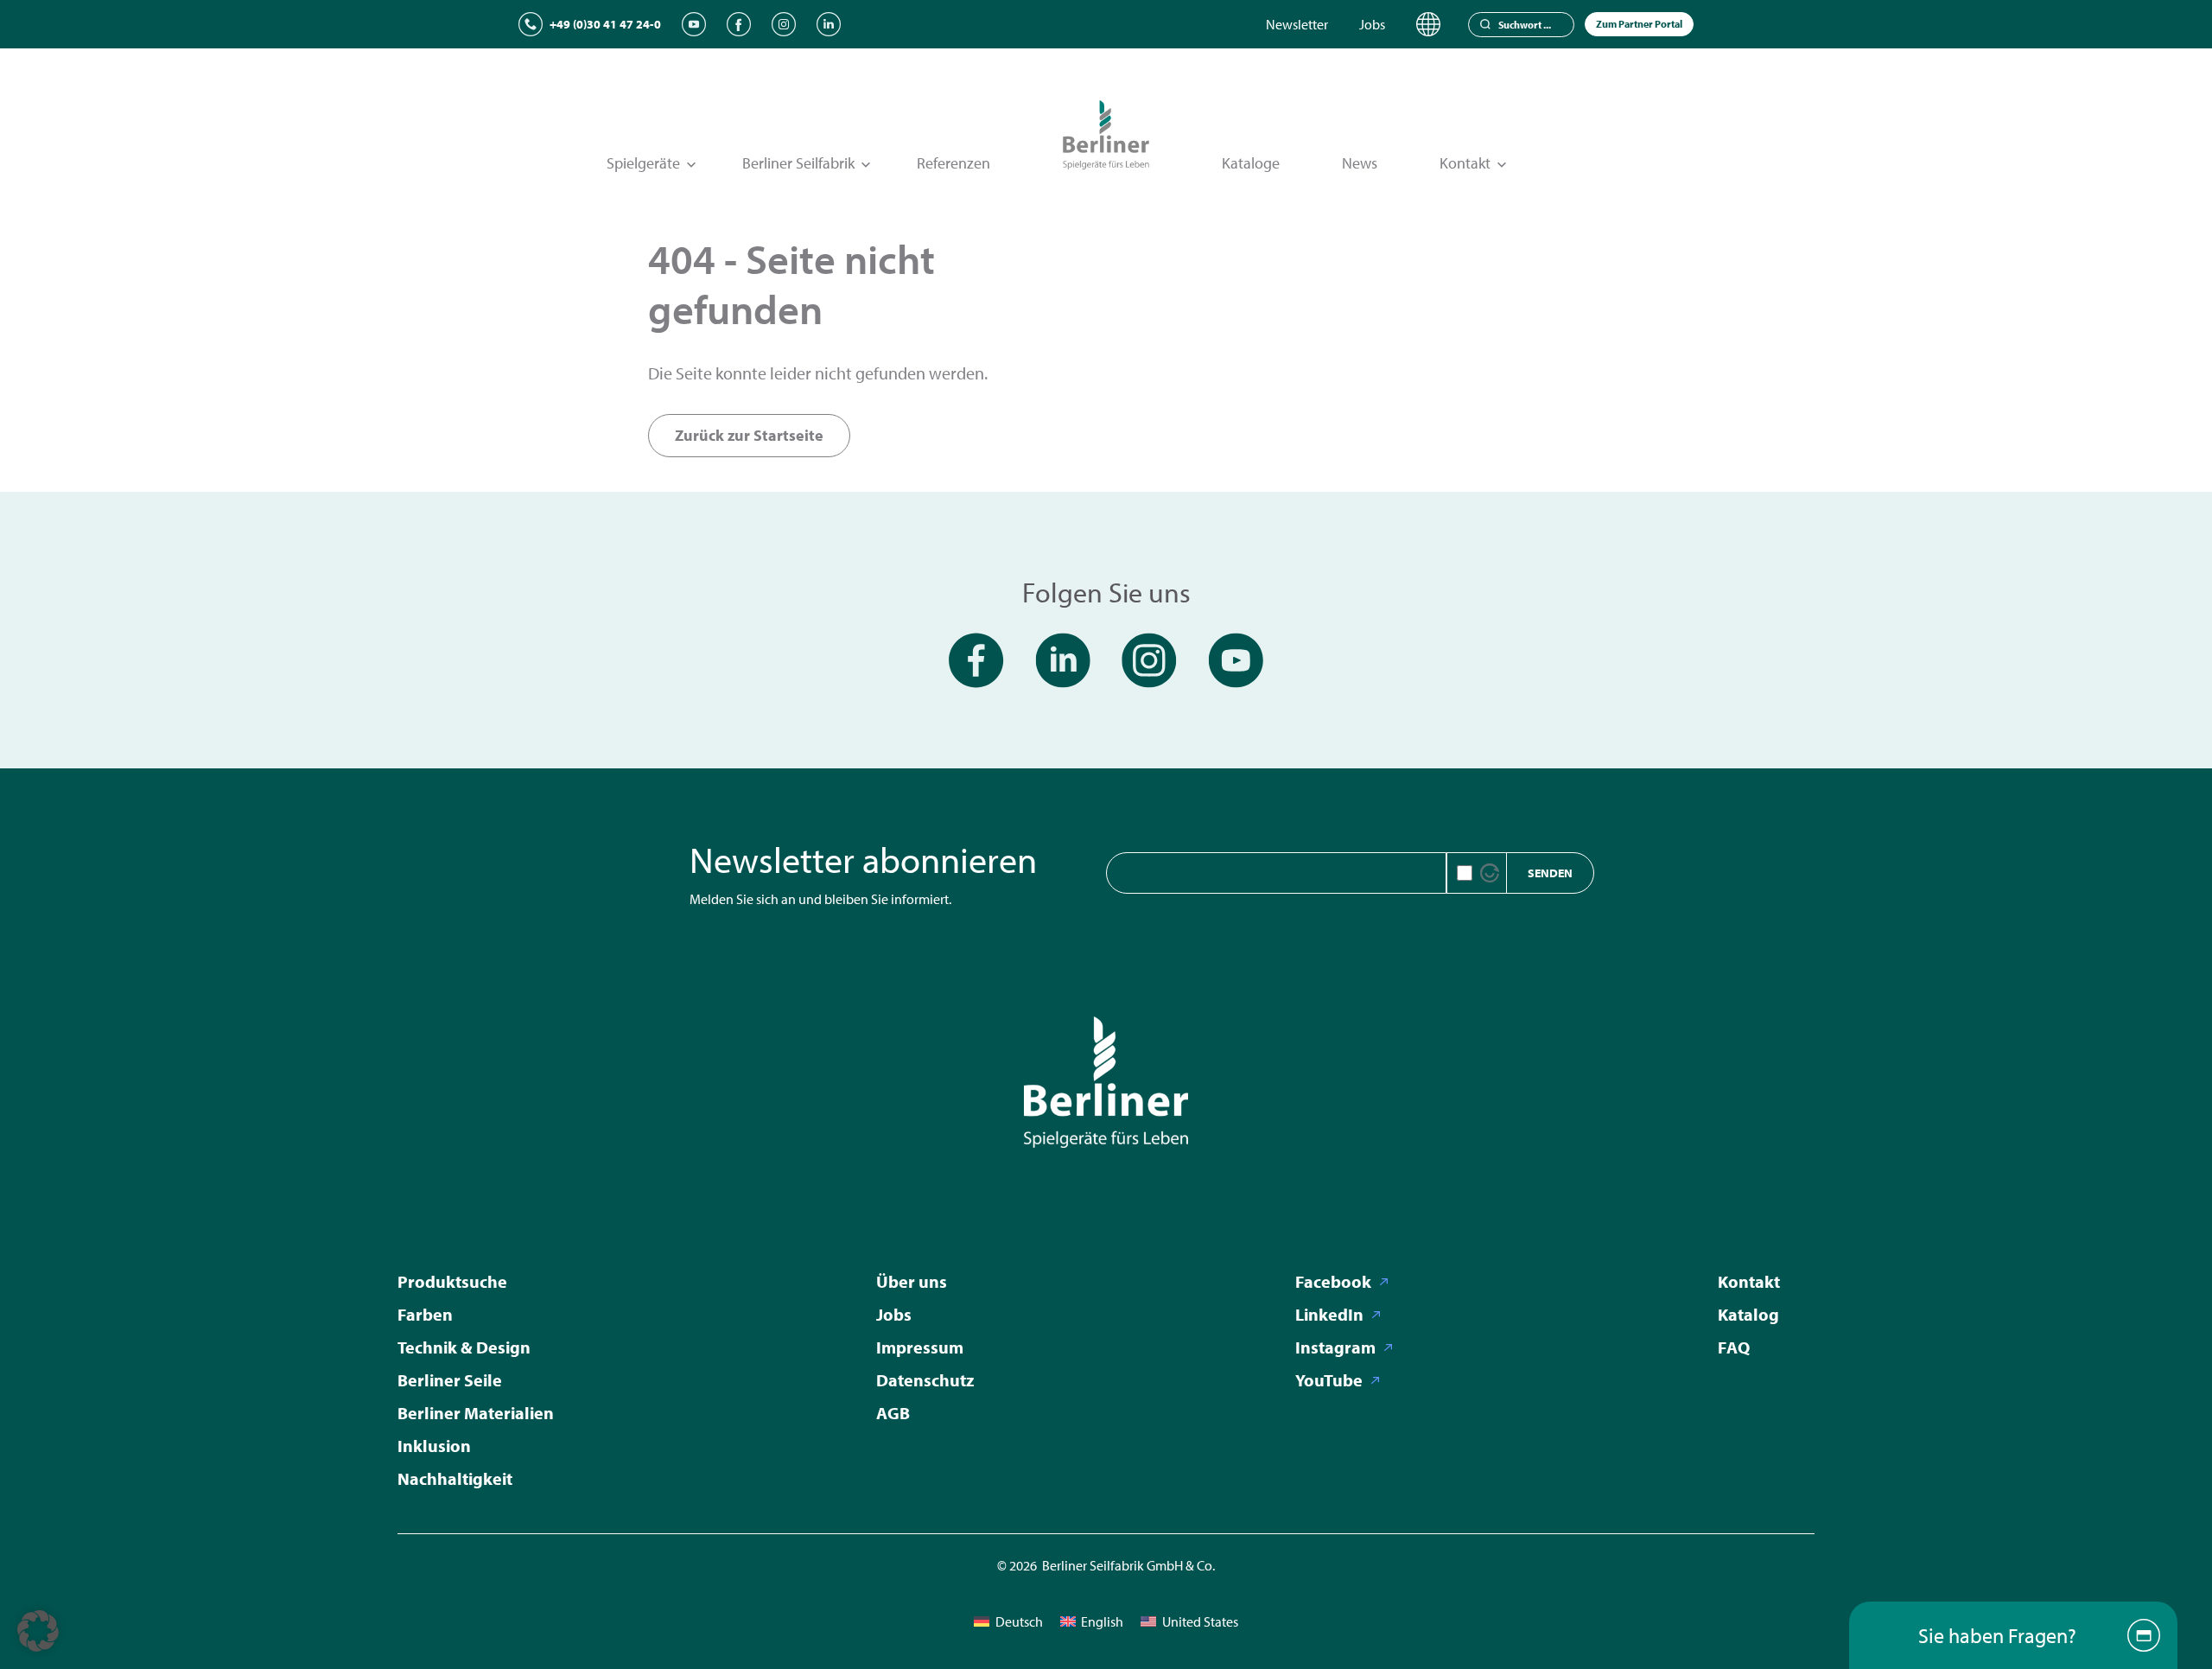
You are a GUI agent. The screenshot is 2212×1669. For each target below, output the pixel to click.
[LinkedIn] (829, 24)
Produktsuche (452, 1281)
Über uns (912, 1281)
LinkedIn (1329, 1314)
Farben (425, 1314)
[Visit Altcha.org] (1490, 873)
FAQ (1734, 1347)
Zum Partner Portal (1639, 24)
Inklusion (434, 1446)
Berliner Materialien (476, 1413)
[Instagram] (784, 24)
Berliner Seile (450, 1380)
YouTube (1329, 1380)
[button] (38, 1631)
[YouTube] (694, 24)
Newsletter (1297, 24)
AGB (893, 1413)
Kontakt (1749, 1281)
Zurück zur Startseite (749, 435)
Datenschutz (925, 1380)
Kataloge (1251, 163)
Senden (1550, 873)
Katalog (1748, 1314)
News (1360, 163)
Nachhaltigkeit (455, 1478)
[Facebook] (739, 24)
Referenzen (953, 163)
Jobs (1372, 24)
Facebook (1333, 1281)
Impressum (920, 1347)
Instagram (1335, 1347)
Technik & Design (464, 1347)
